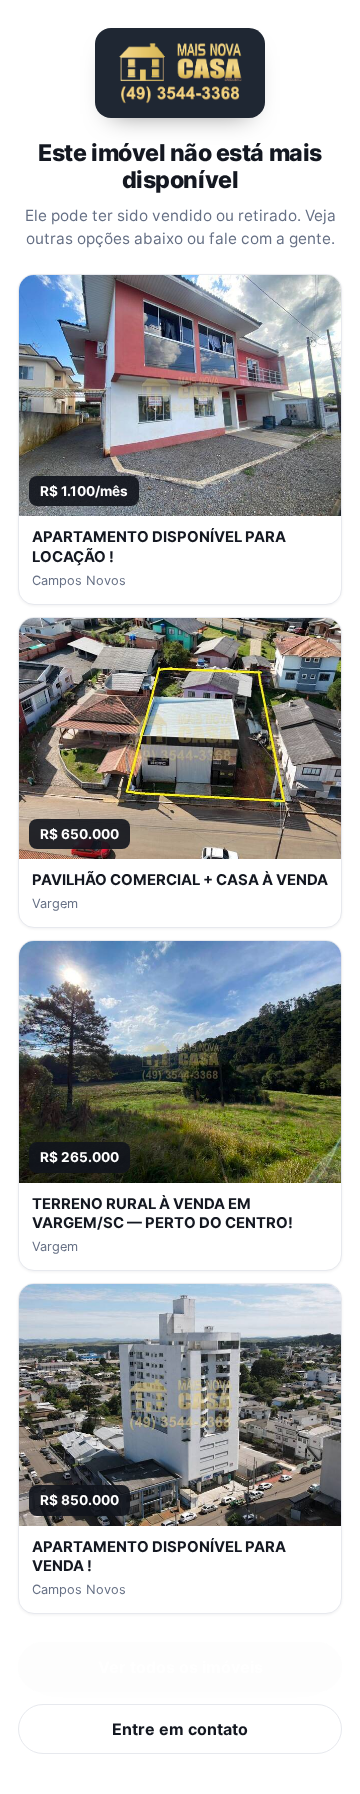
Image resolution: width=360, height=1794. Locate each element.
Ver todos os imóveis (180, 1667)
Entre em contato (180, 1729)
